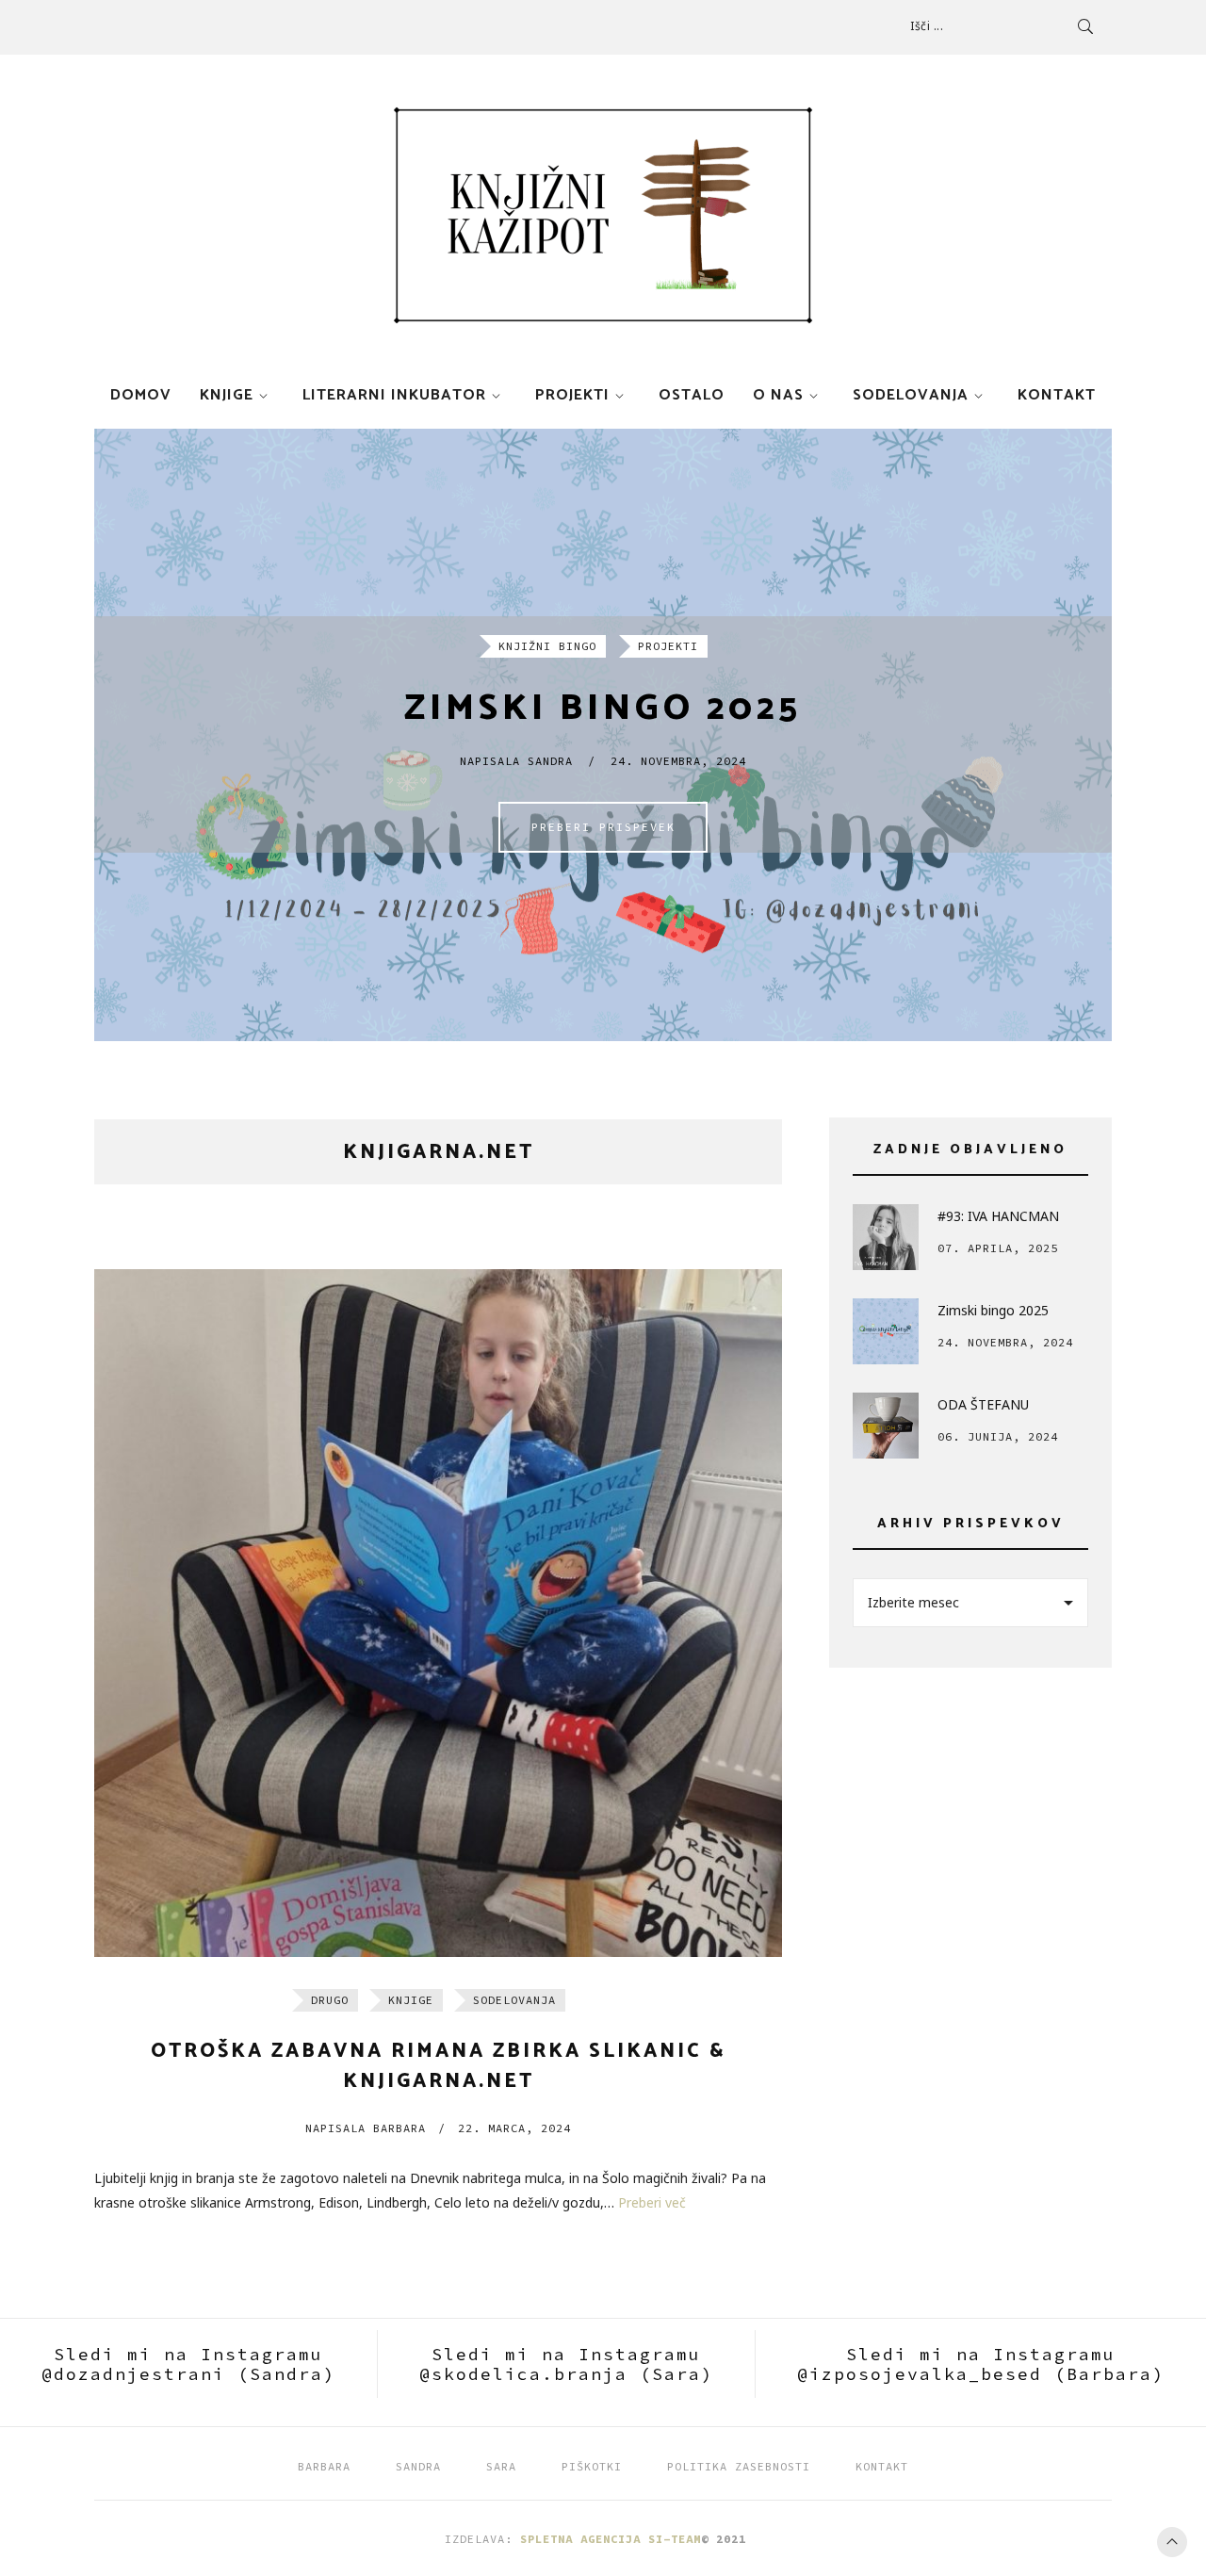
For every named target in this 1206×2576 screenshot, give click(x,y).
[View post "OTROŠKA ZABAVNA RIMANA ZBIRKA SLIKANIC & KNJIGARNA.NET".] (438, 1613)
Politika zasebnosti (739, 2466)
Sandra (418, 2466)
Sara (501, 2466)
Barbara (366, 2128)
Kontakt (1057, 395)
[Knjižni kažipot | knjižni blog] (603, 215)
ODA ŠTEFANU (983, 1404)
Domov (141, 395)
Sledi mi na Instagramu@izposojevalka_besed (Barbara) (981, 2364)
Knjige (227, 395)
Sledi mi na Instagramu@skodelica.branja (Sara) (566, 2364)
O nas (778, 395)
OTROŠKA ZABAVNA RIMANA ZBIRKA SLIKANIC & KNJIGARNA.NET (439, 2066)
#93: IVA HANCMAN (998, 1216)
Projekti (572, 395)
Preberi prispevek (603, 827)
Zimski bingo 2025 (603, 709)
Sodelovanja (911, 395)
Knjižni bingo (547, 646)
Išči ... (927, 26)
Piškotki (592, 2466)
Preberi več (652, 2202)
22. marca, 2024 (514, 2128)
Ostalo (692, 395)
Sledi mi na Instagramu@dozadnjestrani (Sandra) (188, 2364)
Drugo (330, 2000)
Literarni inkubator (394, 395)
